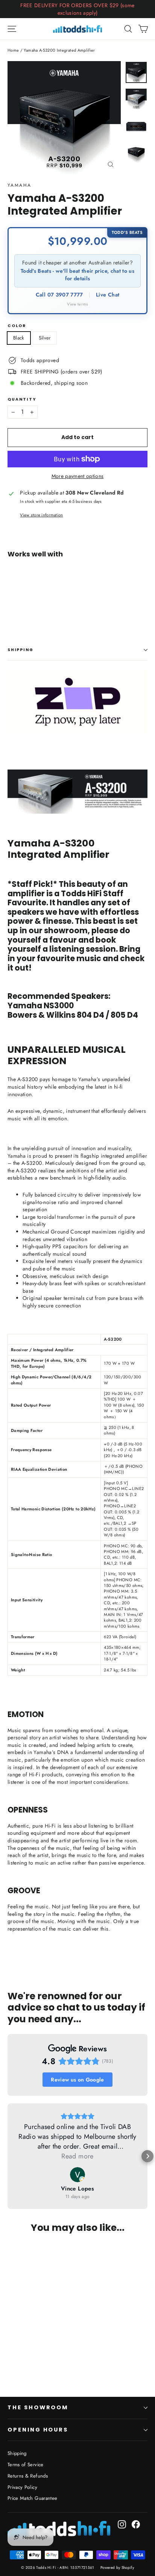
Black (19, 338)
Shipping (21, 650)
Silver (45, 338)
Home (13, 50)
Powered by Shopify (117, 2568)
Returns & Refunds (28, 2476)
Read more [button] (77, 2156)
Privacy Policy (22, 2487)
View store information (41, 515)
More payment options (78, 476)
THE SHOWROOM (38, 2407)
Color (17, 326)
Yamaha (19, 185)
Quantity (22, 400)
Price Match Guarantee (32, 2498)
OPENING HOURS (38, 2430)
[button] (8, 2156)
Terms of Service (26, 2465)
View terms (77, 304)
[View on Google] (77, 2175)
